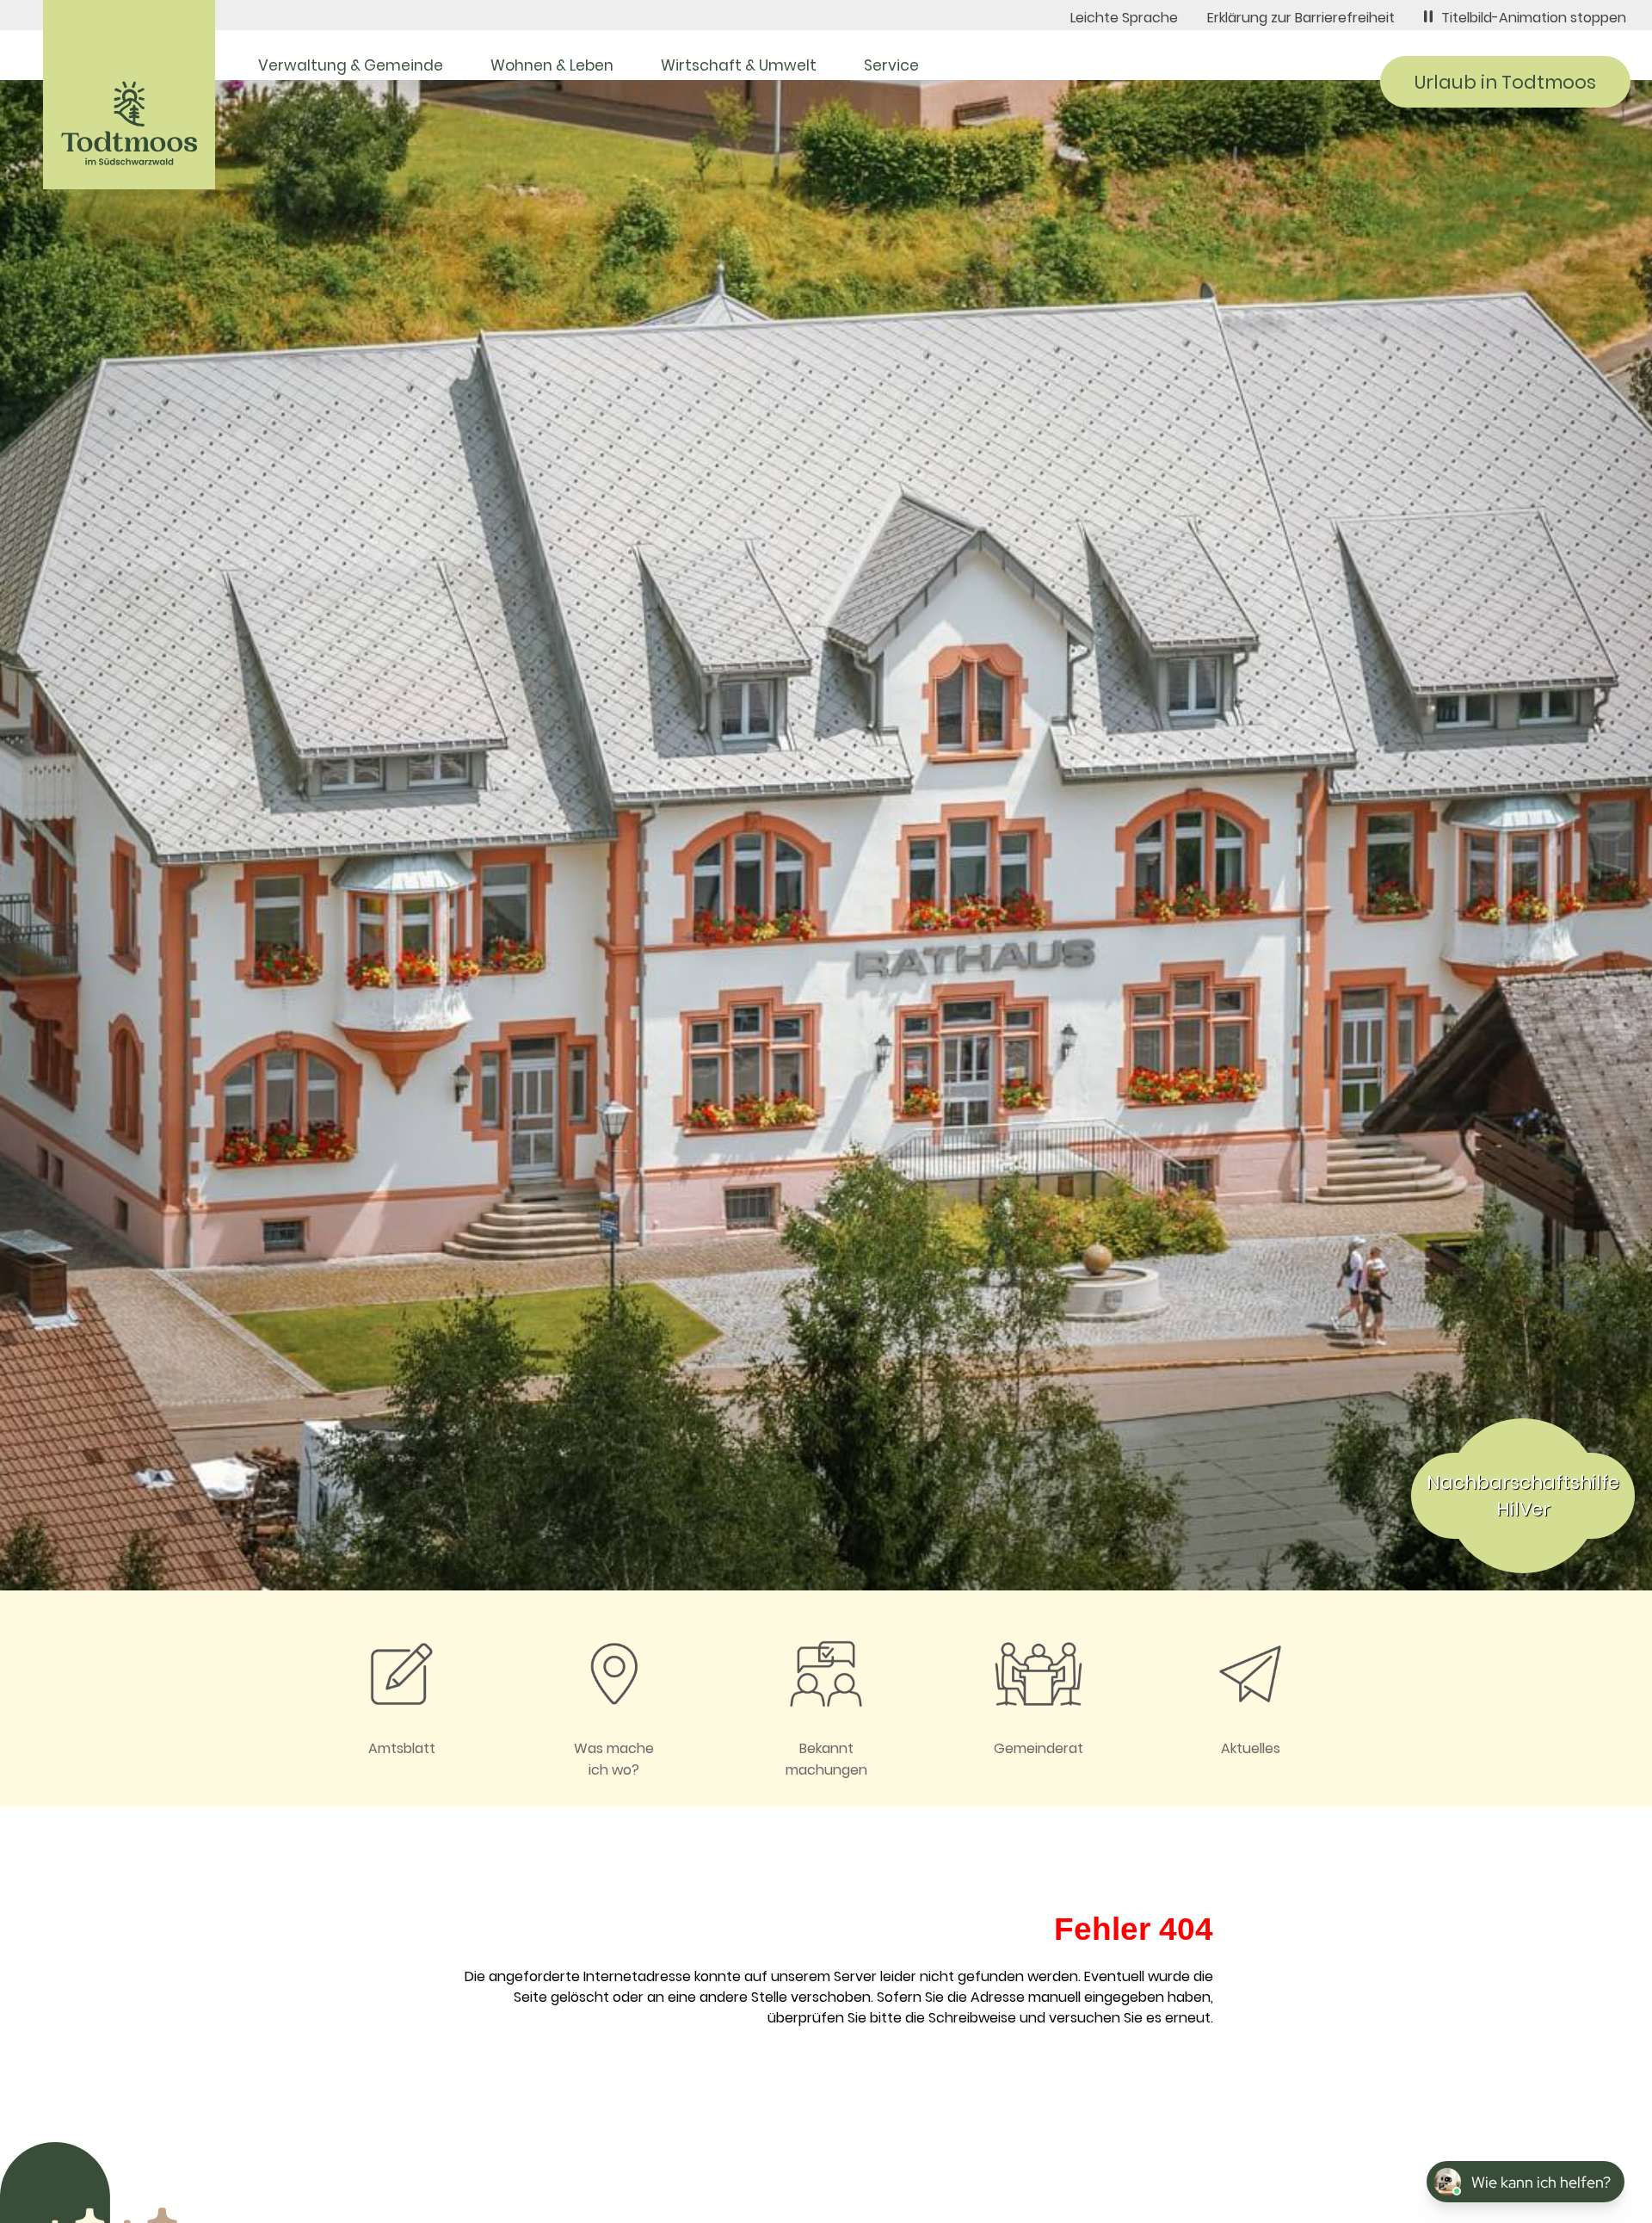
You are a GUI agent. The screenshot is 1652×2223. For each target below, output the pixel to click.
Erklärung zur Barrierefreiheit (1301, 18)
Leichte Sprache (1124, 18)
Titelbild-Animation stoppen (1534, 18)
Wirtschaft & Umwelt (739, 65)
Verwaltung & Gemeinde (351, 65)
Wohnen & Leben (552, 65)
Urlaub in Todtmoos (1505, 82)
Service (891, 65)
